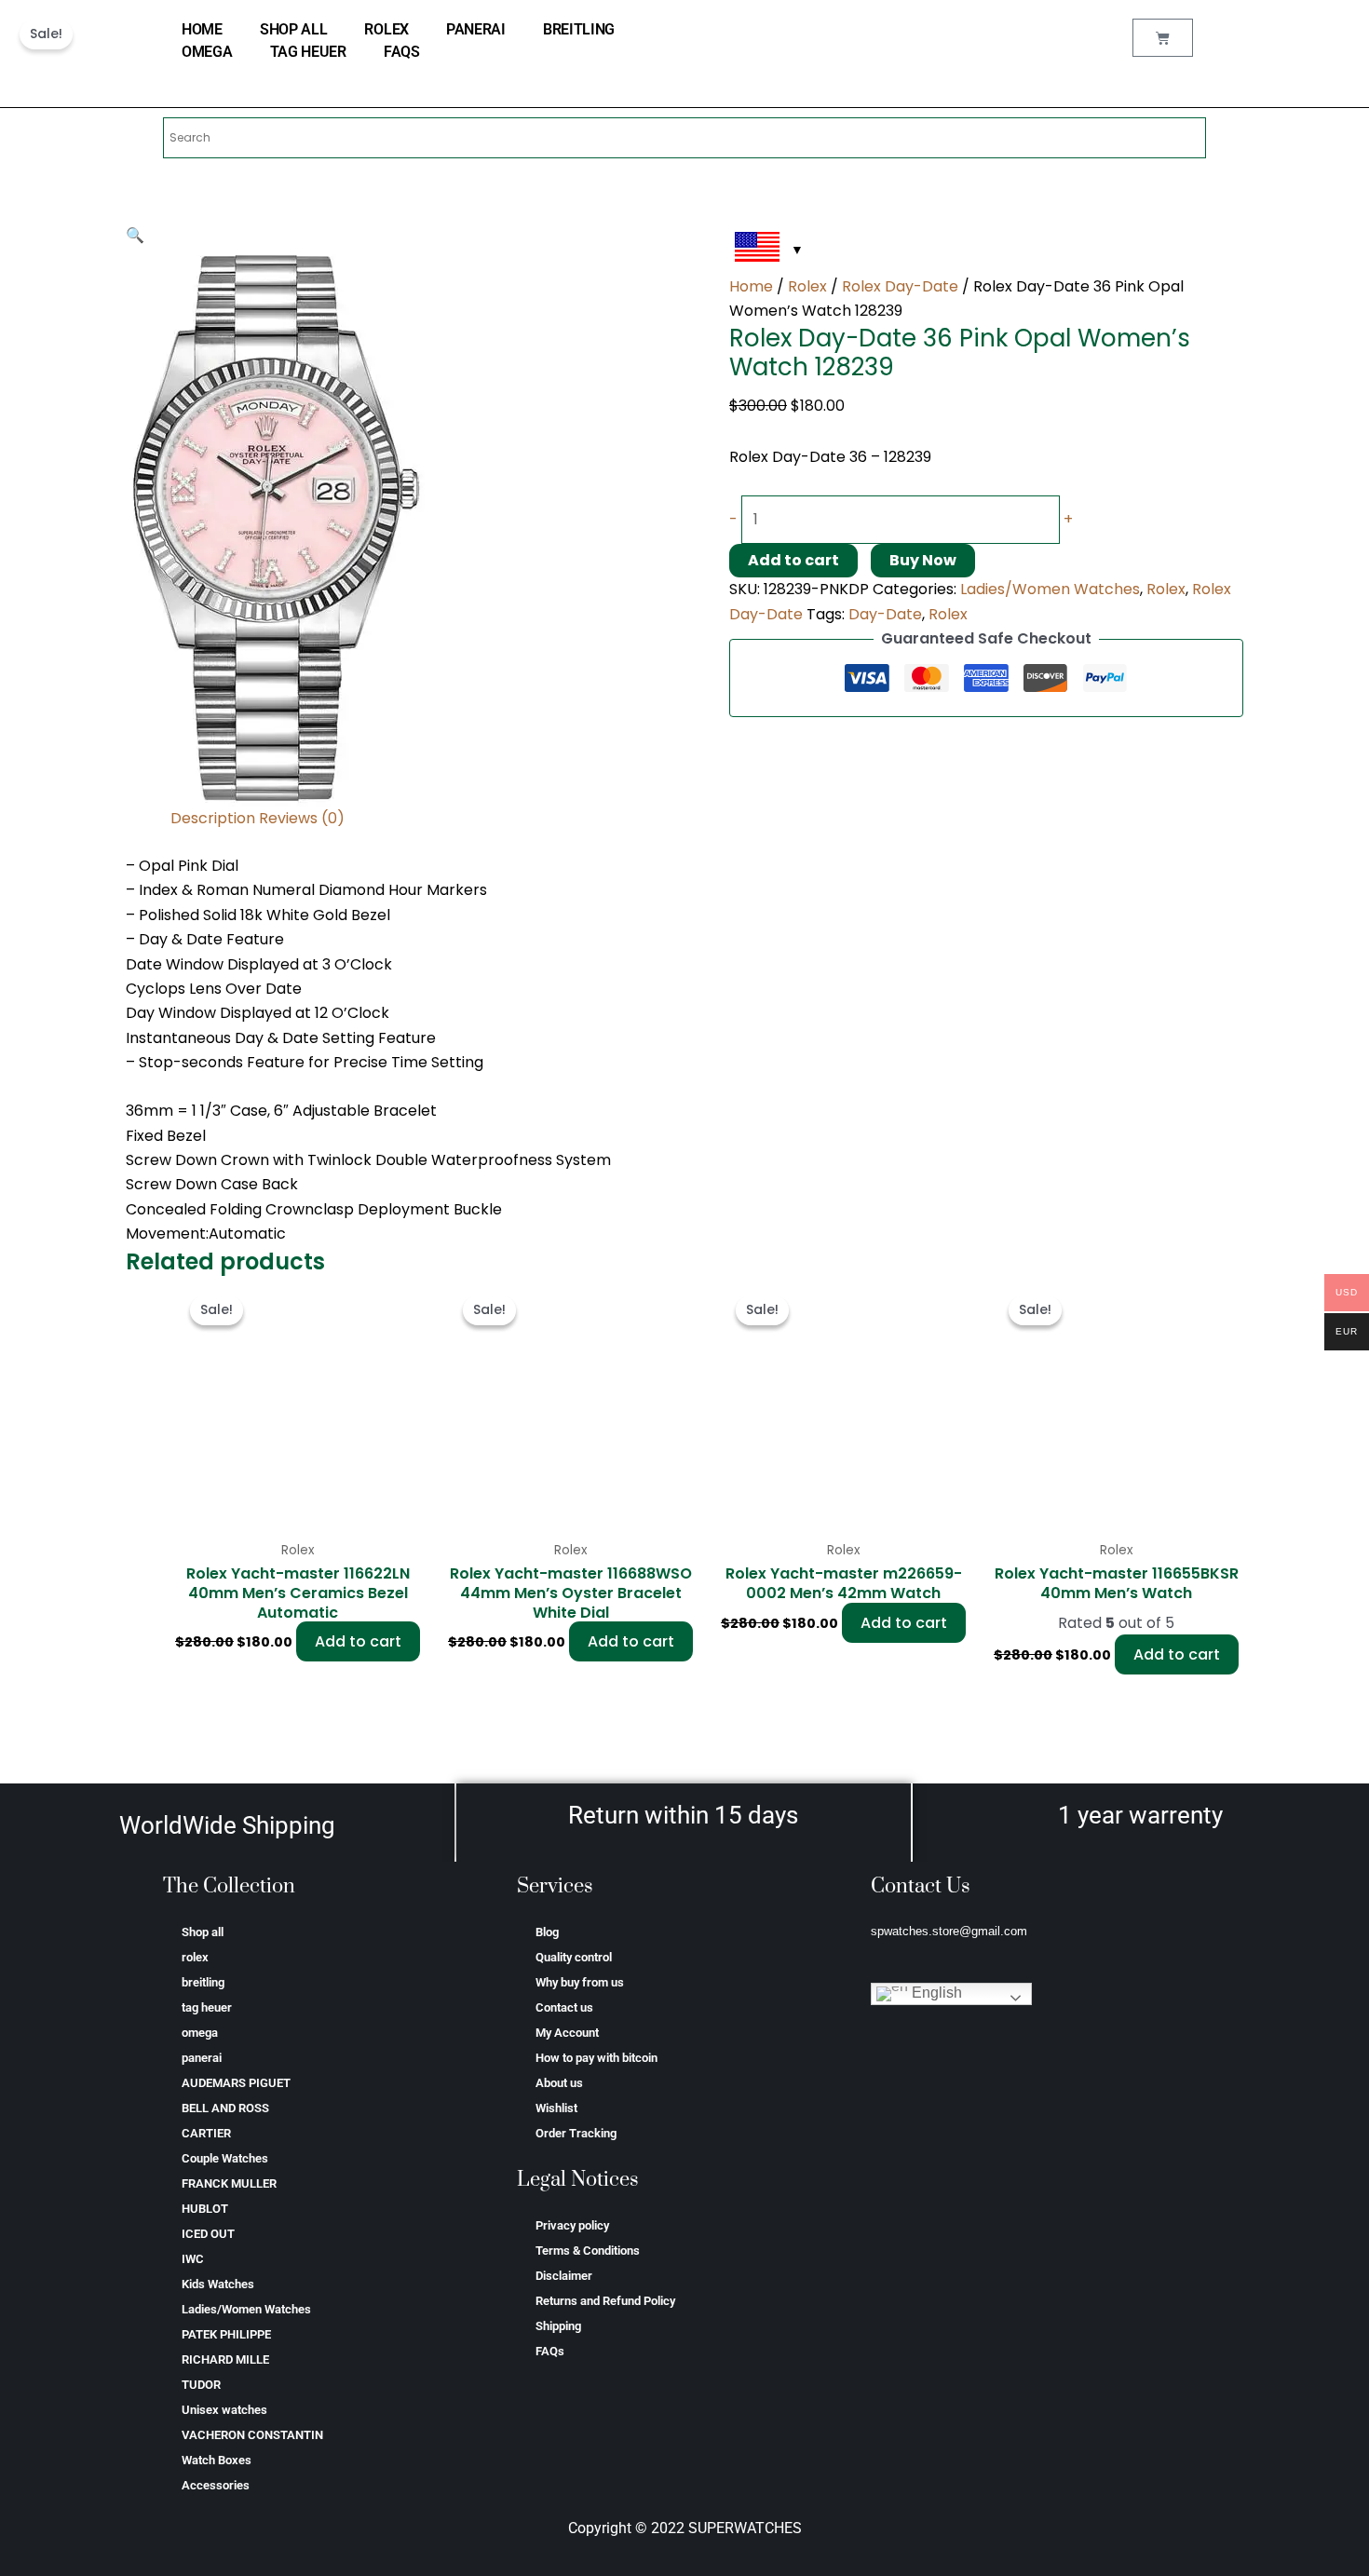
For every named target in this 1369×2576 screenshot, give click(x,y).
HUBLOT (205, 2209)
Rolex (807, 286)
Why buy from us (580, 1982)
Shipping (558, 2326)
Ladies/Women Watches (1050, 589)
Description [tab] (213, 818)
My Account (567, 2033)
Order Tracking (576, 2133)
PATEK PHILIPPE (226, 2334)
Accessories (216, 2485)
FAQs (402, 52)
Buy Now (923, 560)
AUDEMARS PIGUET (236, 2083)
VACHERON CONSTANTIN (252, 2435)
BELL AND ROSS (225, 2108)
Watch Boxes (217, 2460)
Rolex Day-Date (900, 286)
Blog (547, 1932)
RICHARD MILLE (225, 2359)
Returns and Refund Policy (605, 2301)
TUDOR (201, 2385)
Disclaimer (564, 2276)
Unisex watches (224, 2410)
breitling (579, 29)
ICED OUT (208, 2234)
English (935, 1993)
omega (207, 52)
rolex (386, 29)
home (202, 29)
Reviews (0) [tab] (302, 818)
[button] (135, 235)
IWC (193, 2259)
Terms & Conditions (588, 2251)
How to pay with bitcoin (596, 2058)
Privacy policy (572, 2225)
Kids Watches (218, 2284)
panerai (476, 29)
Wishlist (556, 2108)
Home (751, 286)
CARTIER (206, 2133)
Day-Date (885, 614)
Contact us (564, 2007)
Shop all (294, 29)
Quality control (574, 1957)
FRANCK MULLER (229, 2183)
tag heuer (308, 52)
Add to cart (793, 560)
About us (559, 2083)
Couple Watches (225, 2158)
